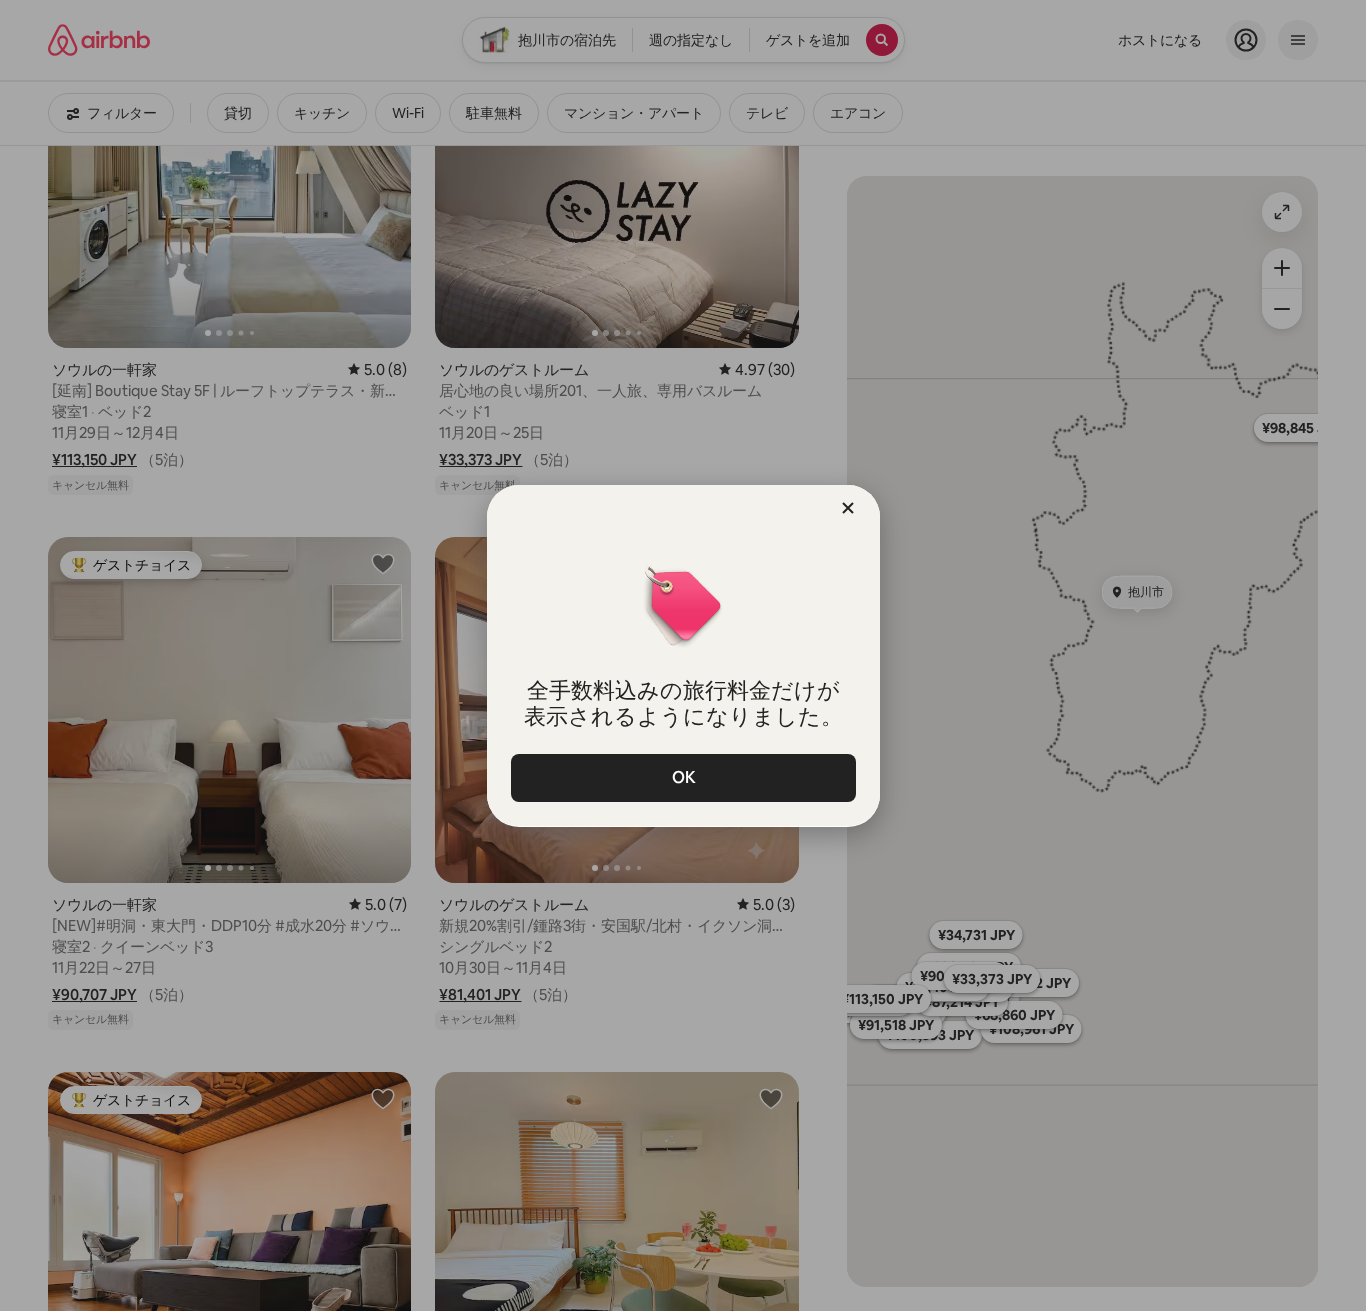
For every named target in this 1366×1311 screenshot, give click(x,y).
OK (683, 777)
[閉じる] (848, 508)
